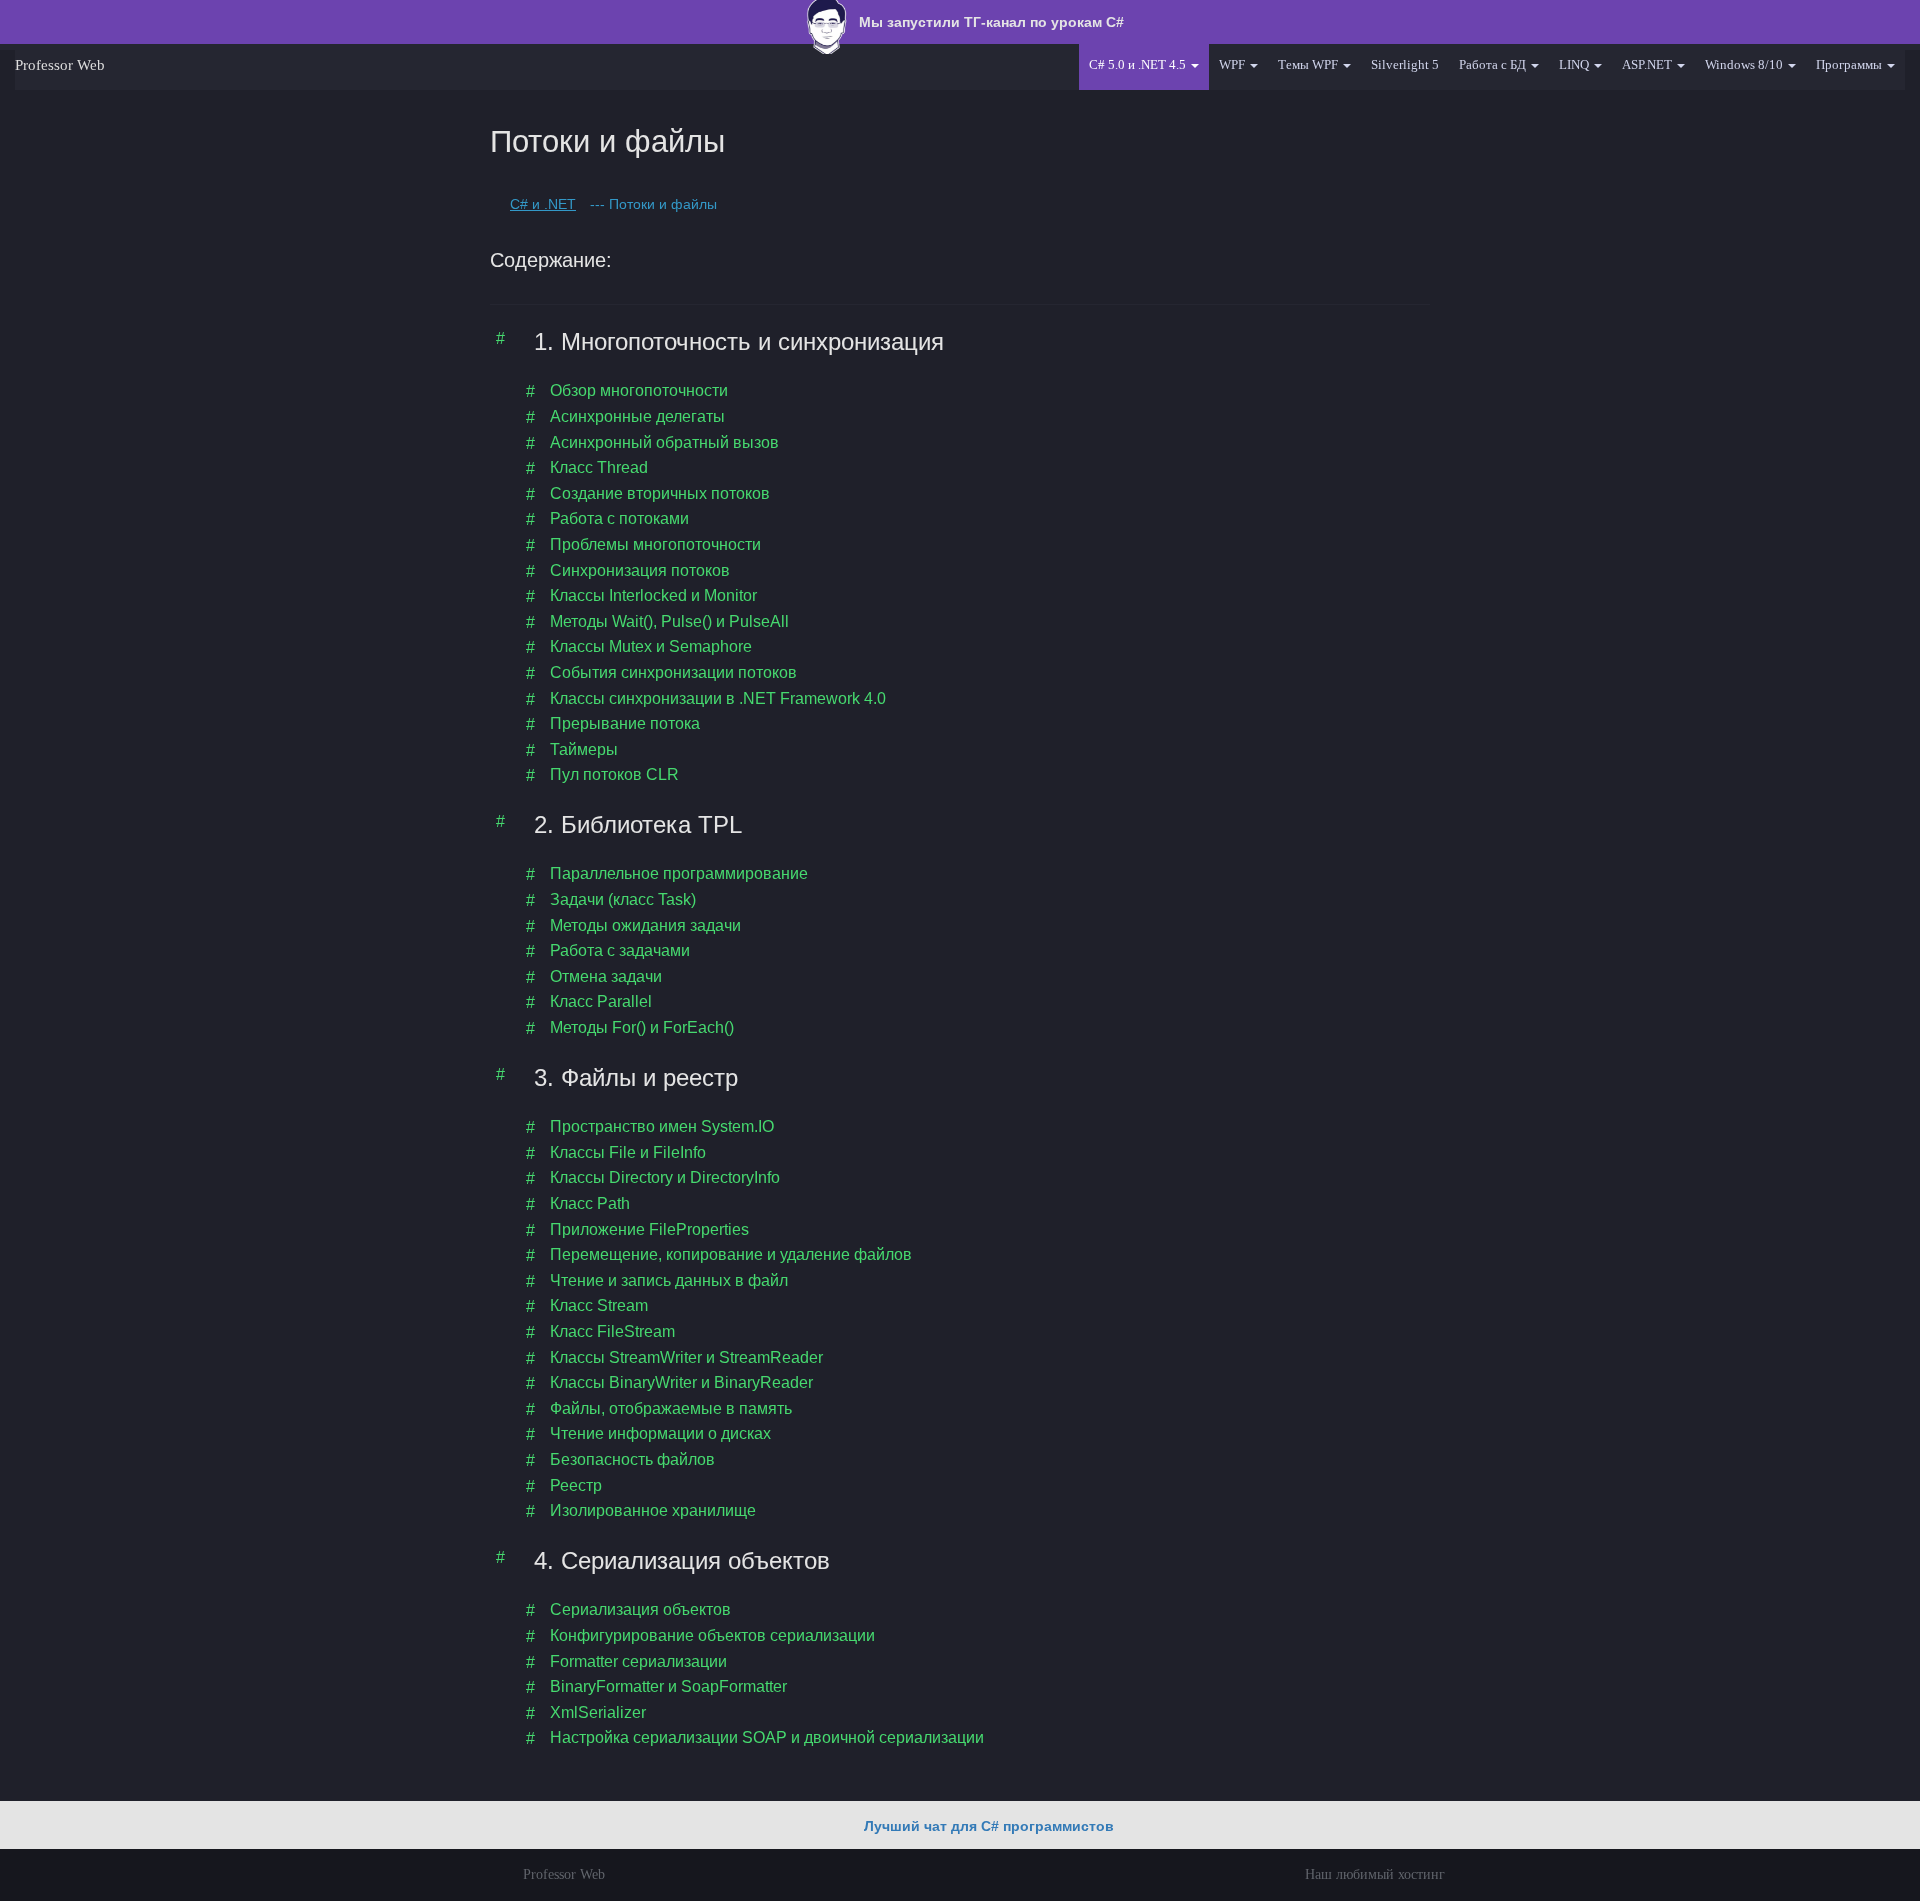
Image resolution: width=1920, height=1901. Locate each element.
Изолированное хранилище (653, 1510)
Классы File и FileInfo (628, 1152)
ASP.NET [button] (1648, 64)
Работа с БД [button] (1494, 64)
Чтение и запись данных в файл (669, 1280)
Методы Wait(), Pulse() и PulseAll (669, 621)
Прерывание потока (625, 723)
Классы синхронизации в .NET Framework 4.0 (718, 698)
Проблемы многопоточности (655, 544)
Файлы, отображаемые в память (671, 1408)
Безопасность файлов (632, 1459)
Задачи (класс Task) (623, 899)
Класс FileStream (612, 1331)
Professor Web (60, 65)
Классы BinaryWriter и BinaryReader (681, 1382)
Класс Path (590, 1203)
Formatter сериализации (638, 1661)
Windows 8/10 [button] (1745, 64)
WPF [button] (1233, 64)
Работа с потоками (619, 518)
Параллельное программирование (679, 873)
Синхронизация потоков (640, 570)
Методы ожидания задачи (645, 925)
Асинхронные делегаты (637, 416)
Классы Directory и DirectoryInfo (665, 1177)
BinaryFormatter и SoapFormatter (668, 1686)
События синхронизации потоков (673, 672)
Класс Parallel (601, 1001)
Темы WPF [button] (1309, 64)
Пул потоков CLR (614, 774)
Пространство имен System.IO (662, 1126)
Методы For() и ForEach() (642, 1027)
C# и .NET (543, 204)
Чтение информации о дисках (660, 1433)
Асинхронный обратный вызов (664, 442)
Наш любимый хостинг (1375, 1874)
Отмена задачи (606, 976)
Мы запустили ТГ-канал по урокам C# (989, 22)
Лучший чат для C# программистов (989, 1826)
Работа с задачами (620, 950)
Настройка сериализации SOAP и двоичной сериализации (767, 1737)
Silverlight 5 (1405, 64)
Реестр (576, 1485)
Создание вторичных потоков (660, 493)
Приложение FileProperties (649, 1229)
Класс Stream (599, 1305)
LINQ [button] (1575, 64)
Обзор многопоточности (639, 390)
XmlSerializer (598, 1712)
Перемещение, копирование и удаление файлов (731, 1254)
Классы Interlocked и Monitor (653, 595)
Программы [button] (1850, 64)
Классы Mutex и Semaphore (651, 646)
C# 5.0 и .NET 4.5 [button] (1139, 64)
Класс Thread (599, 467)
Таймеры (584, 749)
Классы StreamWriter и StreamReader (686, 1357)
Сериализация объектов (640, 1609)
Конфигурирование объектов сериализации (712, 1635)
